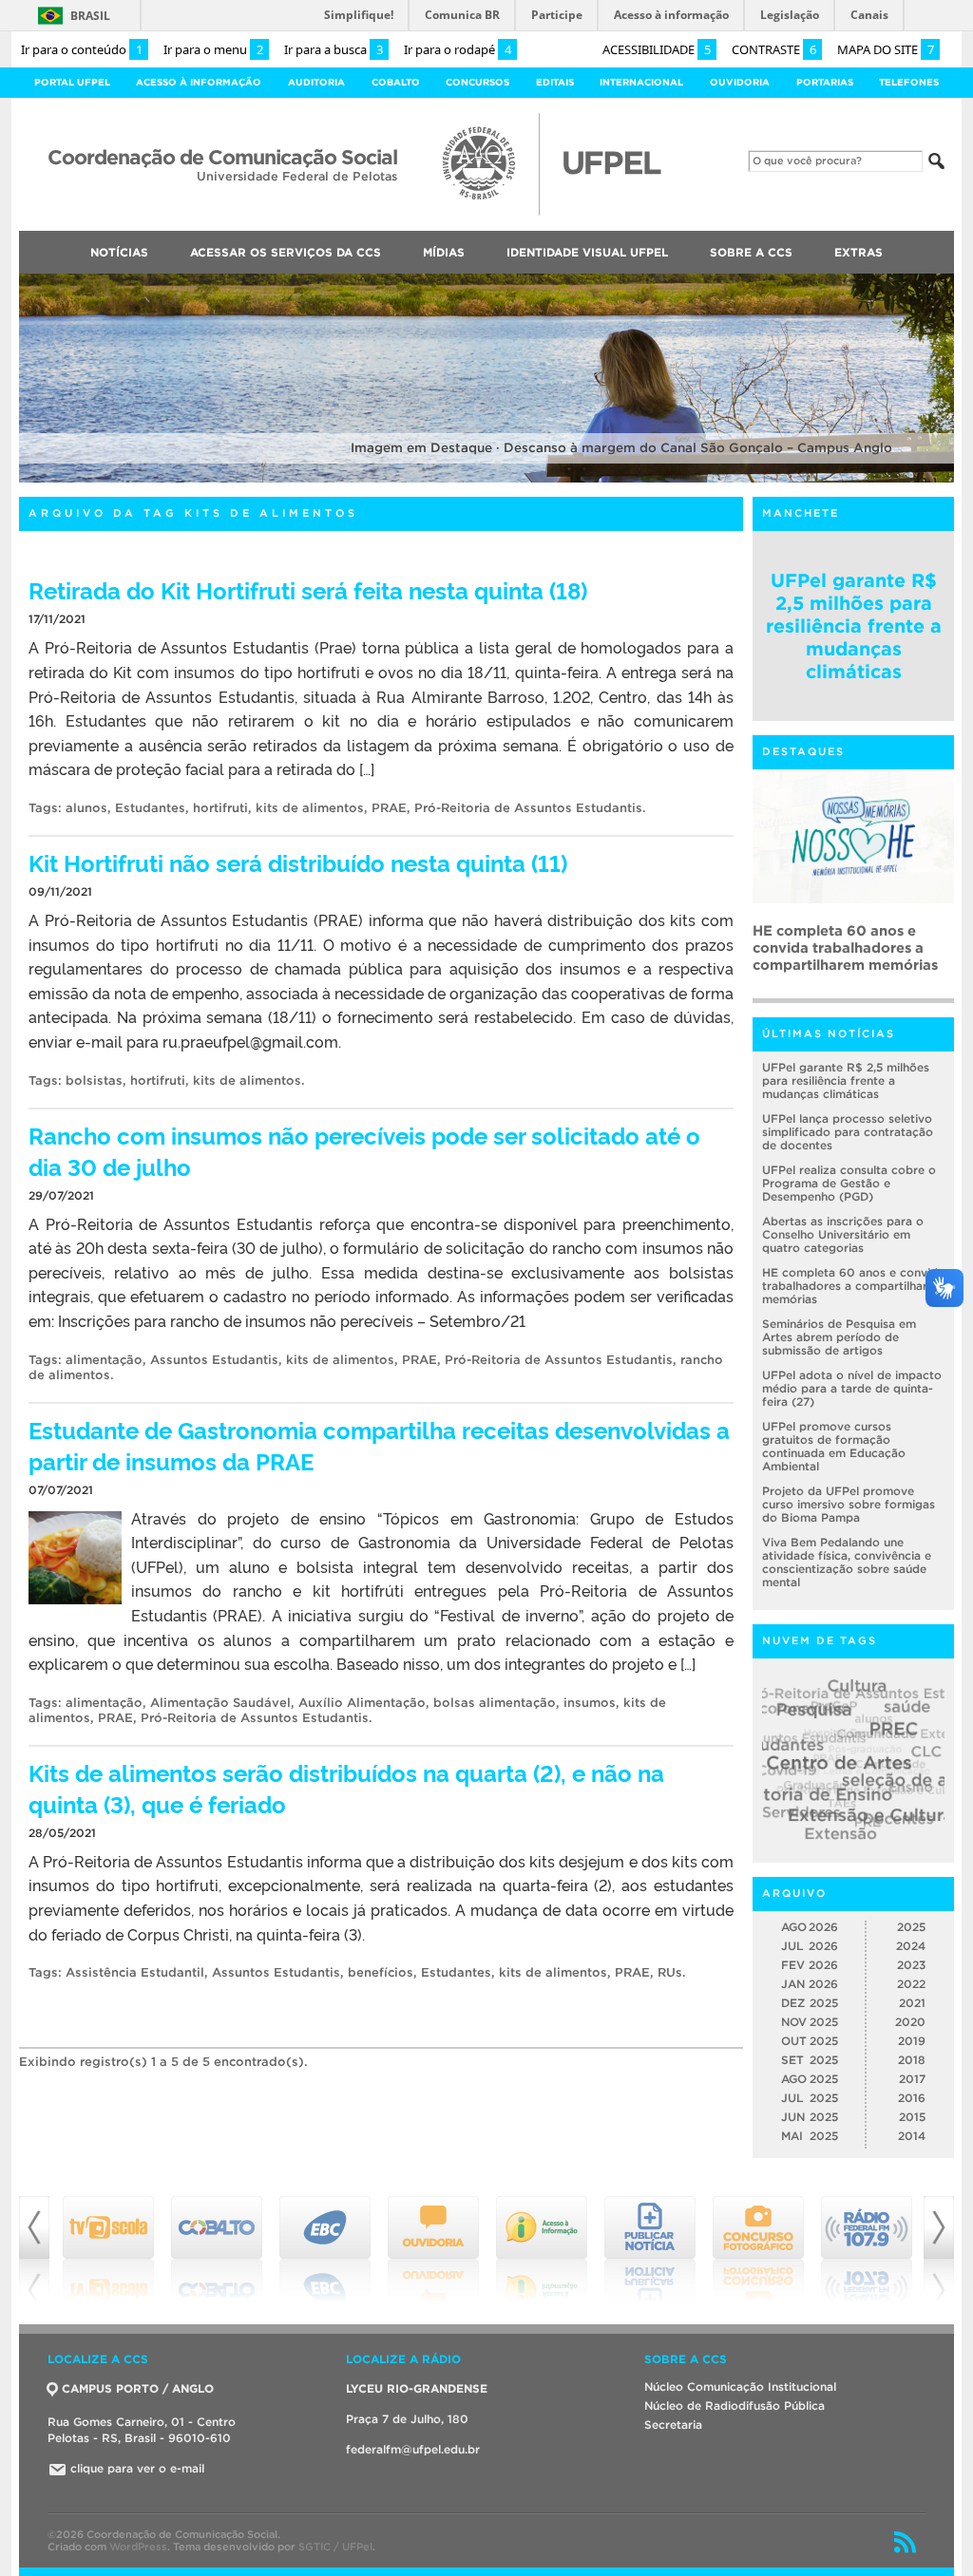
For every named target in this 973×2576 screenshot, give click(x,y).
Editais (555, 82)
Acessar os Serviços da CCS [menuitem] (286, 252)
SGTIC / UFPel (335, 2547)
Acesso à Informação (199, 82)
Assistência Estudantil (135, 1972)
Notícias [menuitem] (119, 252)
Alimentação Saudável (220, 1703)
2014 (912, 2136)
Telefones (909, 82)
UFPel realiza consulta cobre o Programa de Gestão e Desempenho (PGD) (849, 1183)
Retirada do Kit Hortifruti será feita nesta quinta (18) (308, 589)
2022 (911, 1984)
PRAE (389, 808)
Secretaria (673, 2424)
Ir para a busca (334, 49)
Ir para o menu (213, 49)
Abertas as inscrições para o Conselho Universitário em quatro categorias (843, 1234)
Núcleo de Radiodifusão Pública (735, 2406)
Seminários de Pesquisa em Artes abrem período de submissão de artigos (848, 947)
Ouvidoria (740, 82)
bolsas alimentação (495, 1703)
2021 (912, 2003)
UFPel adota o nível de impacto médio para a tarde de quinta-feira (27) (852, 1388)
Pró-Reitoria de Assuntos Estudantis (528, 808)
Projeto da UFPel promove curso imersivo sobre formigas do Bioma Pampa (849, 1504)
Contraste (774, 49)
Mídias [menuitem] (444, 252)
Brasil (90, 16)
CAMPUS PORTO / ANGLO (138, 2388)
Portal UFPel (72, 82)
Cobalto (396, 82)
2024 (911, 1946)
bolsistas (94, 1080)
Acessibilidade (657, 49)
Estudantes (150, 808)
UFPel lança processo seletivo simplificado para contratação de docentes (848, 1132)
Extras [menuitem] (859, 252)
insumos (590, 1703)
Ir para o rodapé (458, 49)
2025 (911, 1927)
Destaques (803, 751)
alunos (86, 808)
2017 (912, 2079)
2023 (911, 1965)
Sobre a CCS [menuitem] (751, 252)
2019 (912, 2041)
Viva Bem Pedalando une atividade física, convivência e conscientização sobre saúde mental (847, 1562)
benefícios (381, 1972)
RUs (670, 1972)
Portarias (825, 82)
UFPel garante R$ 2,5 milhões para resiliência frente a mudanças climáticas (854, 626)
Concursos (477, 82)
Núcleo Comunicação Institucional (740, 2387)
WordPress (138, 2547)
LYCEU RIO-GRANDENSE (417, 2388)
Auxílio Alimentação (362, 1703)
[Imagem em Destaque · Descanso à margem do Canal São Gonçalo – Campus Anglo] (486, 479)
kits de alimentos (310, 808)
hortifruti (220, 808)
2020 (910, 2022)
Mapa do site (886, 49)
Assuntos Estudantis (214, 1360)
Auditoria (316, 82)
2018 (912, 2060)
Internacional (641, 82)
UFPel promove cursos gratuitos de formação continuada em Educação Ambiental (834, 1446)
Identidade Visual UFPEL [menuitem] (587, 252)
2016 (912, 2098)
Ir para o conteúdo (82, 49)
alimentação (104, 1360)
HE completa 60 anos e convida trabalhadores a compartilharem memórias (853, 1286)
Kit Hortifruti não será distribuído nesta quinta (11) (298, 862)
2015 (912, 2117)
